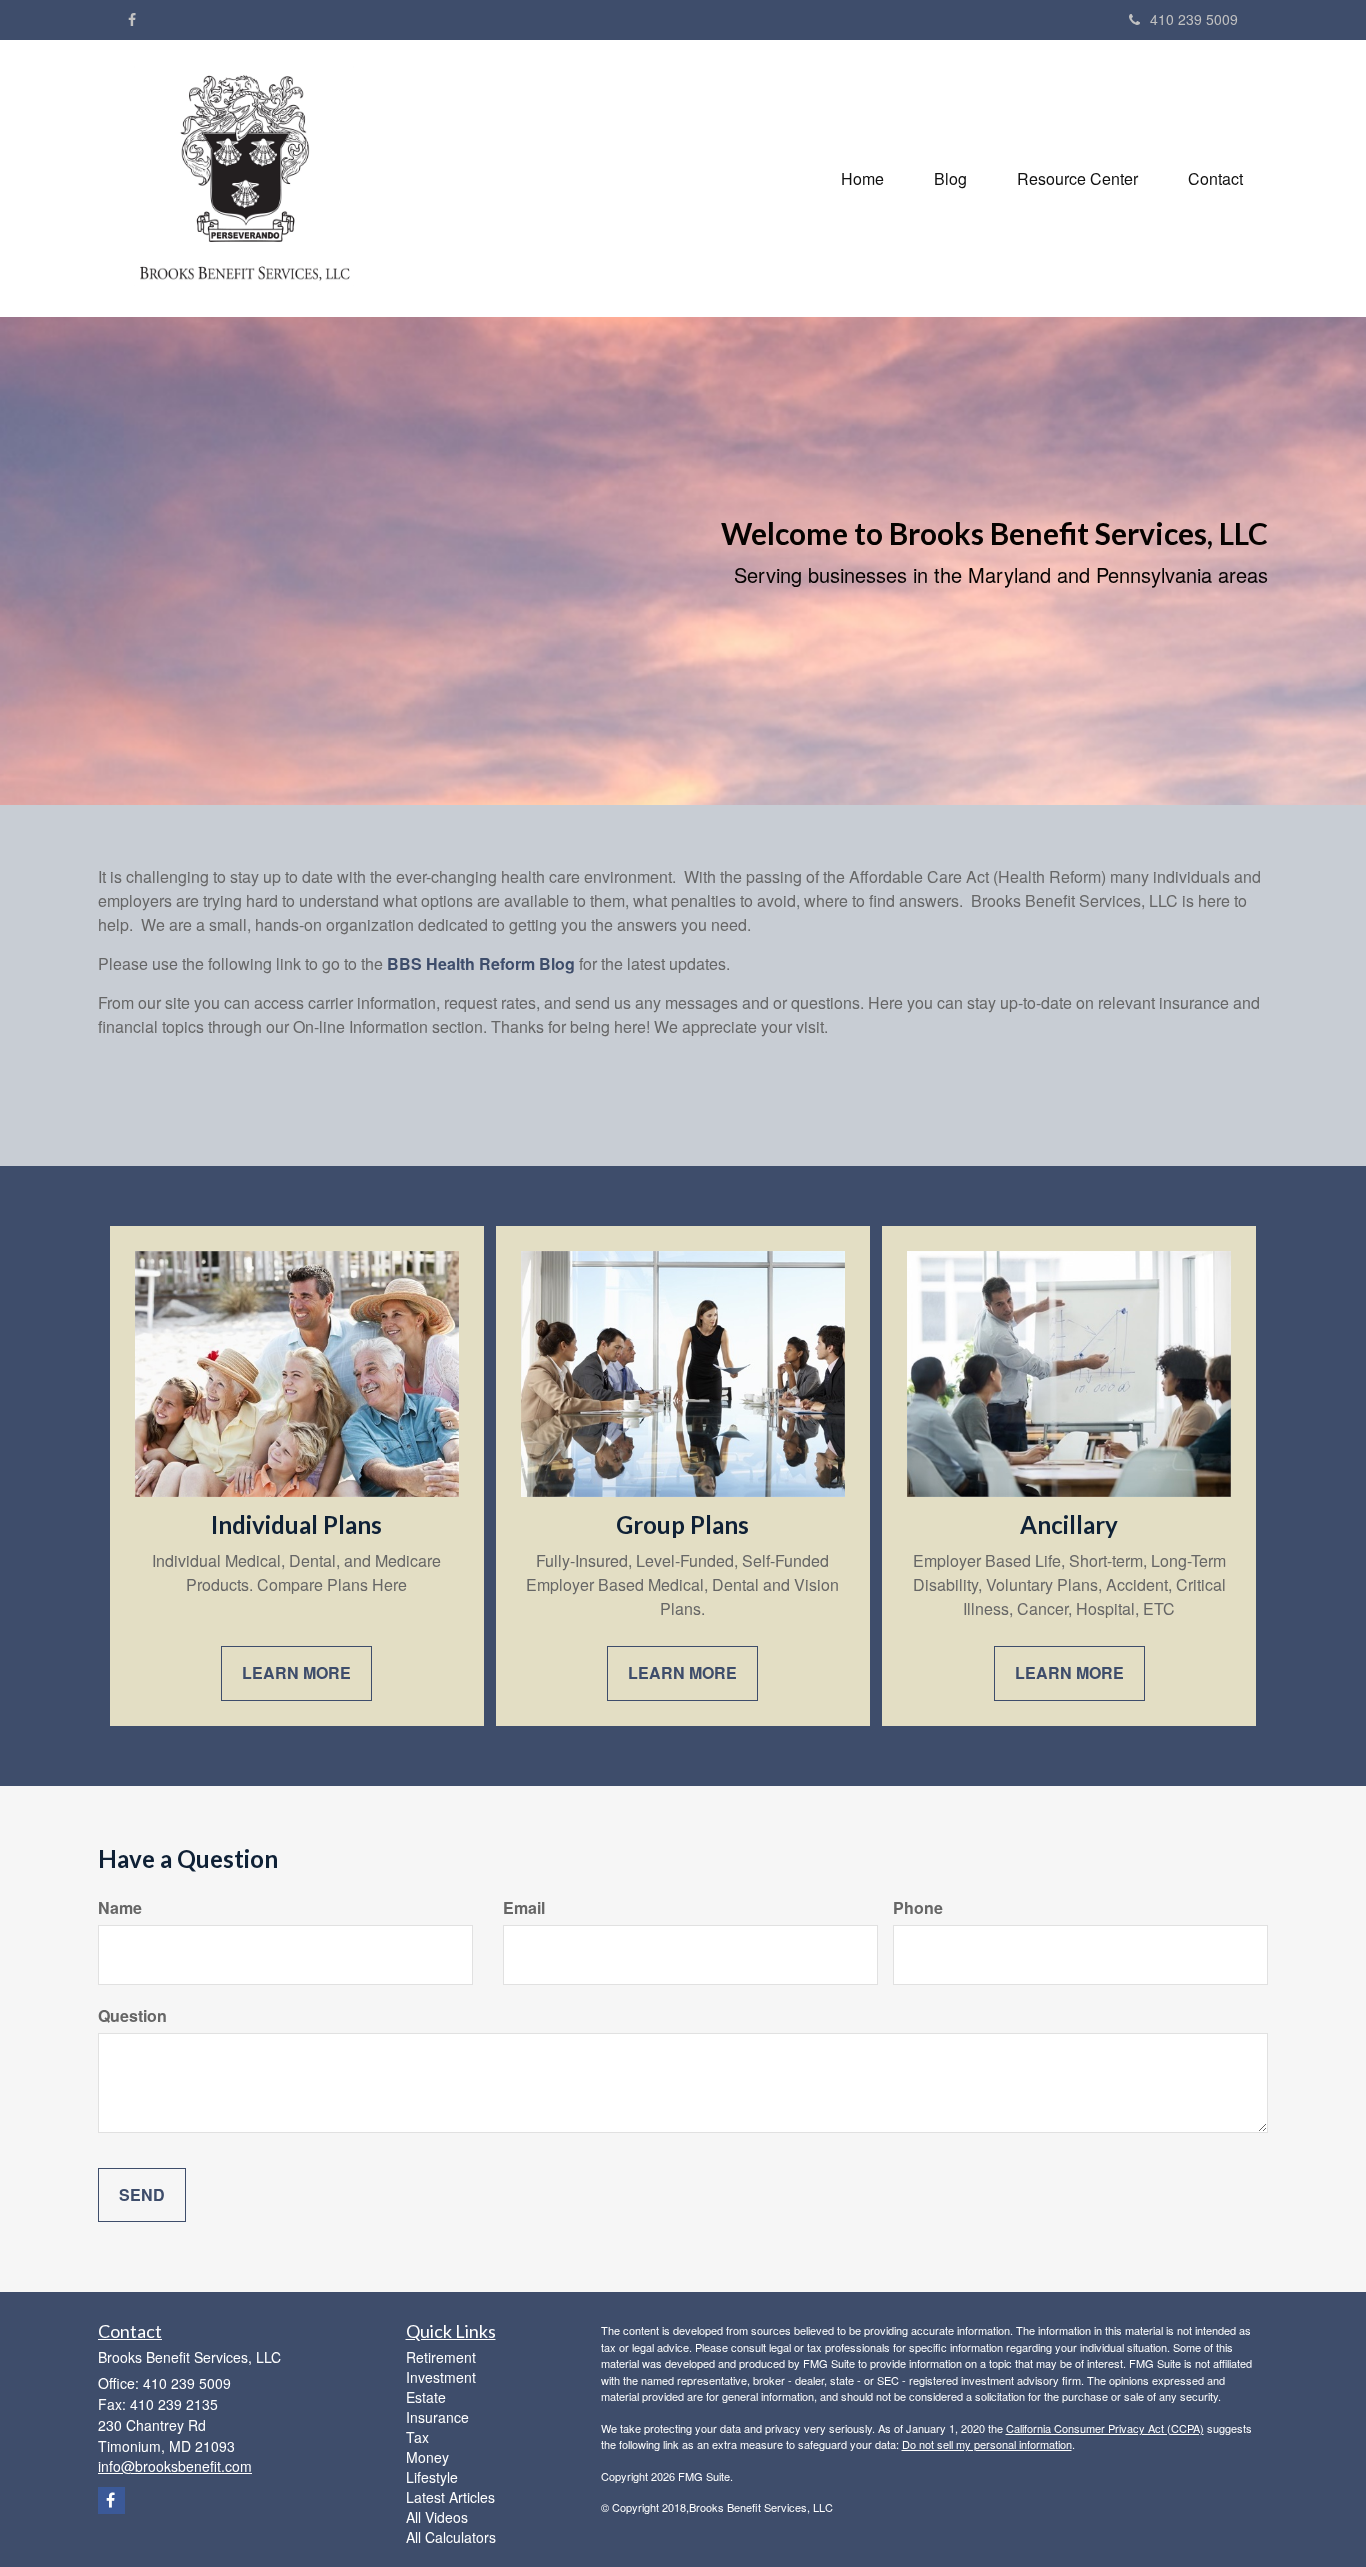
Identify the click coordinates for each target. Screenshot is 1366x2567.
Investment (441, 2377)
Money (427, 2457)
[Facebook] (132, 19)
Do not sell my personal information (987, 2444)
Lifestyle (432, 2477)
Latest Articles (450, 2497)
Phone (918, 1908)
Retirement (441, 2357)
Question (132, 2016)
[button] (950, 179)
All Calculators (451, 2537)
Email (524, 1908)
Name (120, 1908)
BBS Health (431, 963)
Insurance (437, 2417)
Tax (417, 2437)
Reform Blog (525, 963)
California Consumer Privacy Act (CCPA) (1105, 2428)
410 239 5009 (1194, 19)
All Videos (437, 2517)
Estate (426, 2397)
